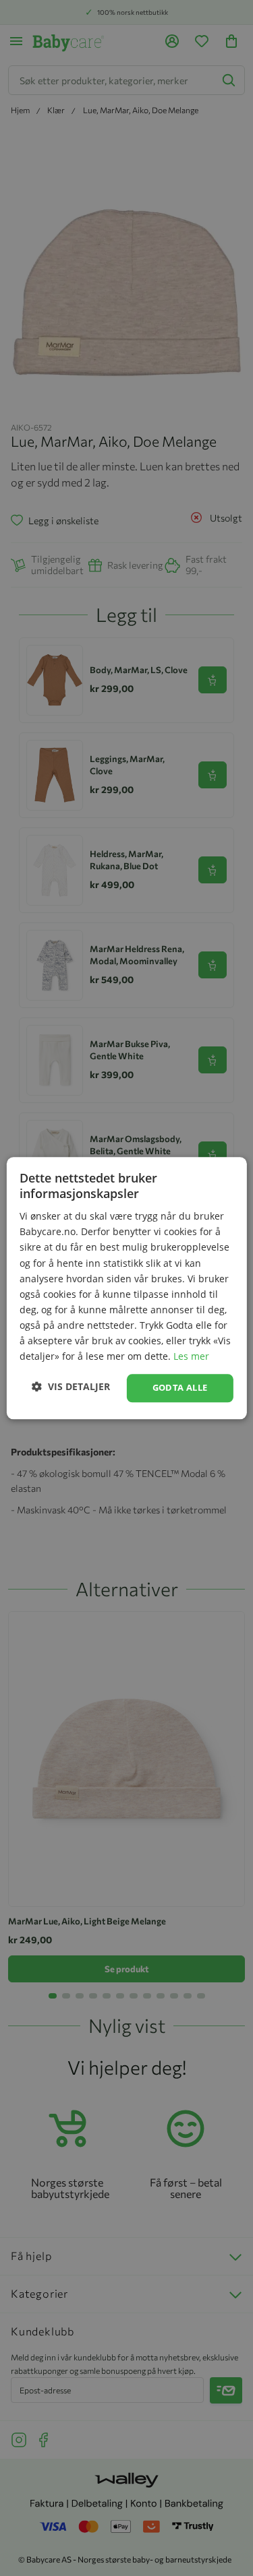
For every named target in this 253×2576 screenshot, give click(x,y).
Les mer (191, 1356)
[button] (71, 1386)
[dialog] (126, 1288)
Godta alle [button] (180, 1388)
